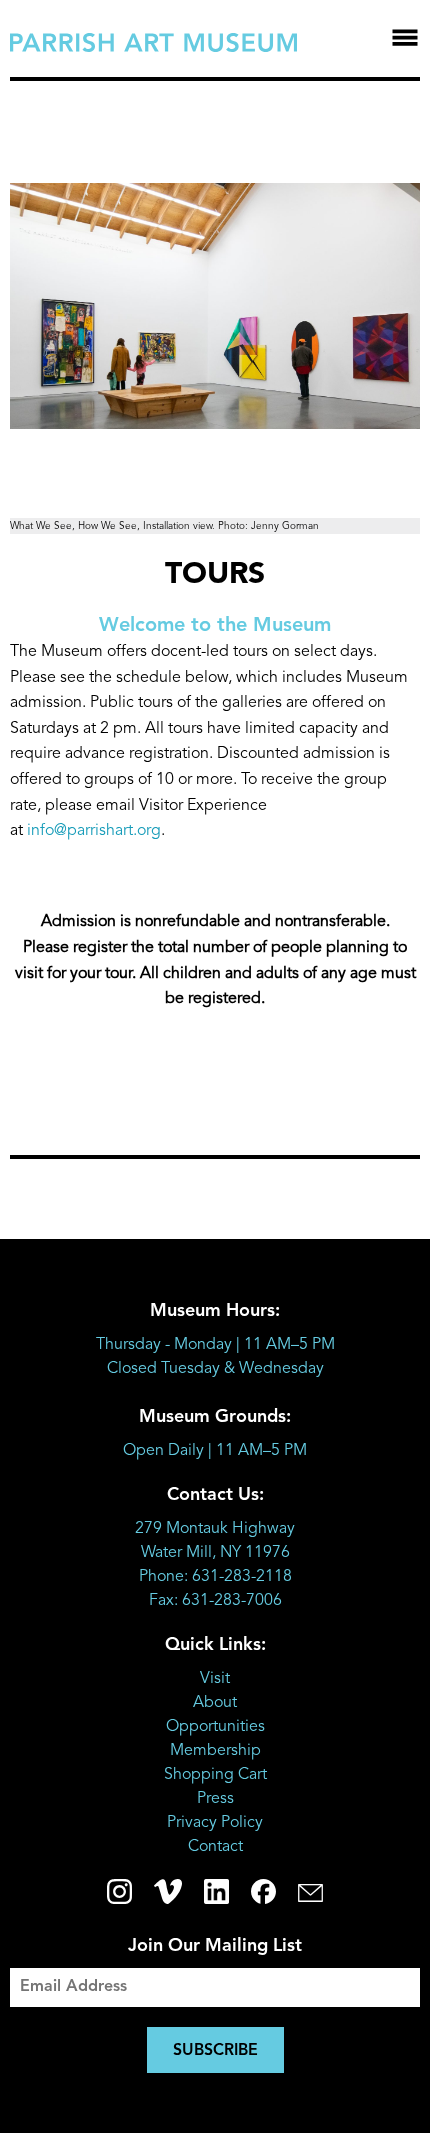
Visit (215, 1679)
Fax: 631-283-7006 (215, 1601)
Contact (215, 1847)
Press (215, 1799)
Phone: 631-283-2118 (215, 1577)
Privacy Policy (215, 1823)
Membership (215, 1751)
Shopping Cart (215, 1775)
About (215, 1703)
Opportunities (215, 1727)
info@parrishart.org (94, 831)
